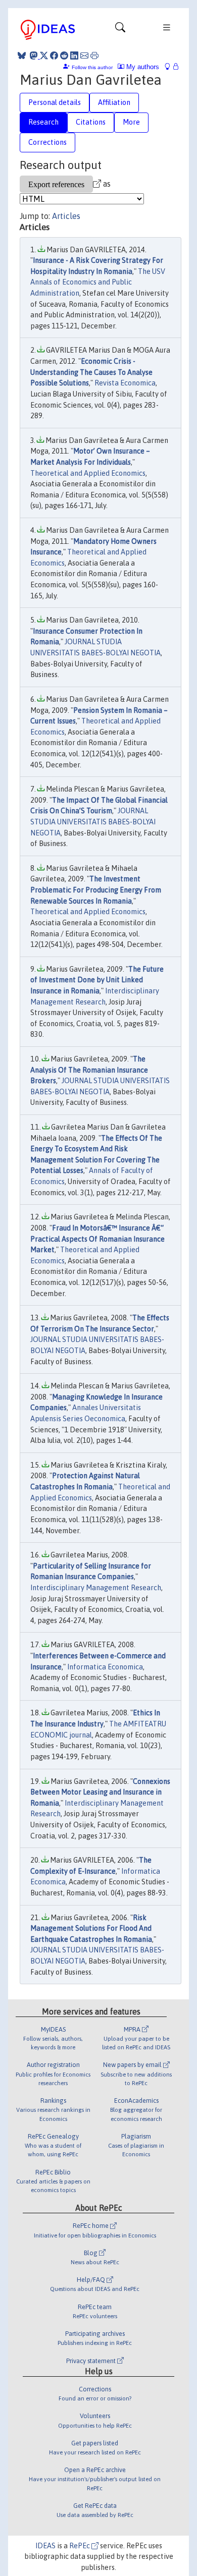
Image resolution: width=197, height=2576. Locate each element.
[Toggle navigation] (120, 30)
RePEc (80, 2546)
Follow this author (92, 67)
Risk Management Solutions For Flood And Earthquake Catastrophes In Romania (91, 1928)
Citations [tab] (91, 122)
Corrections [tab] (47, 142)
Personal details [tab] (55, 102)
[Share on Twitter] (44, 55)
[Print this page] (94, 55)
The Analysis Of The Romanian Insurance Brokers (89, 1070)
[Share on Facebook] (54, 55)
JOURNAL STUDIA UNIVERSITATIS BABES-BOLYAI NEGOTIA (93, 822)
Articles (66, 216)
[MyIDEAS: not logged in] (170, 67)
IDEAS (45, 2546)
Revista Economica (125, 383)
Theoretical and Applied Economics (88, 473)
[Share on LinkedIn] (74, 55)
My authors (142, 67)
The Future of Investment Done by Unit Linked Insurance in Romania (97, 980)
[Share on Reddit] (64, 55)
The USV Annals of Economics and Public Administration (98, 282)
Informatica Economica (105, 1667)
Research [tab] (43, 122)
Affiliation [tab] (114, 102)
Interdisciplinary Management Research (96, 1588)
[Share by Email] (84, 55)
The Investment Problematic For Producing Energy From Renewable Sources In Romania (96, 890)
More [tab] (131, 122)
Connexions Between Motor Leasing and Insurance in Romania (100, 1792)
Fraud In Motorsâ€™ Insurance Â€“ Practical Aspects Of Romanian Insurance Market (97, 1239)
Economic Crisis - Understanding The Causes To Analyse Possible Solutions (91, 372)
